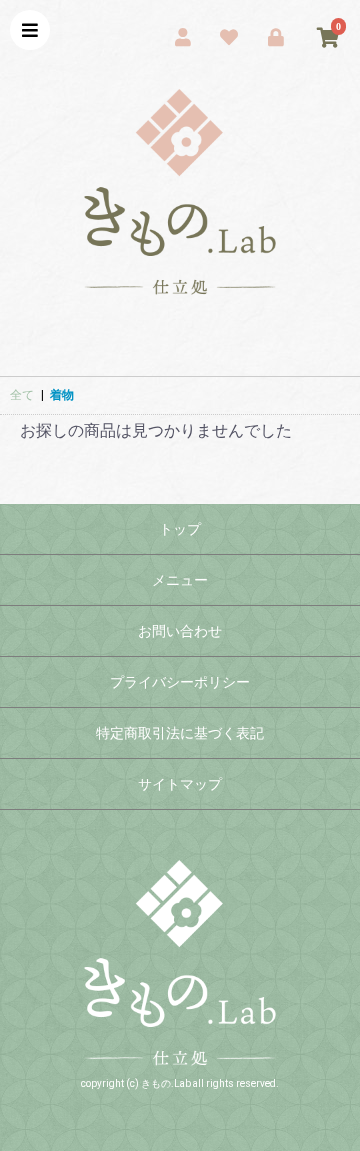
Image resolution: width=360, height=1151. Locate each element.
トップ (180, 529)
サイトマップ (180, 784)
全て (22, 395)
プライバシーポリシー (180, 682)
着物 (62, 395)
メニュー (180, 580)
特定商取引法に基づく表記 (180, 733)
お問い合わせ (180, 631)
